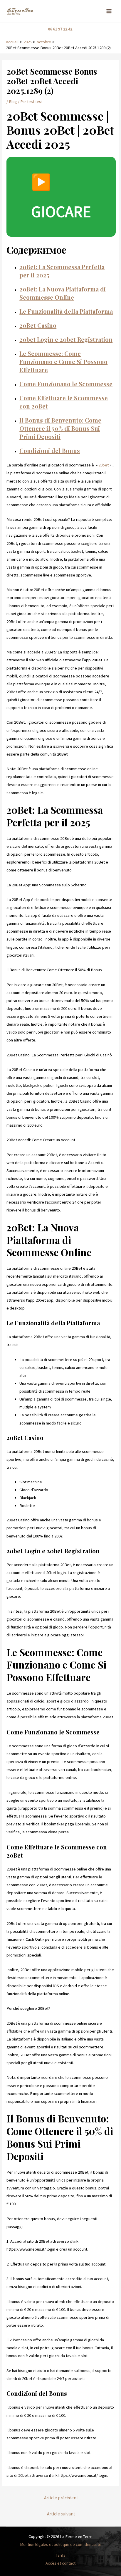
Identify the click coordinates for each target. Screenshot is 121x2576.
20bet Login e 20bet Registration (66, 339)
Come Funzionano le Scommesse (66, 384)
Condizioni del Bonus (50, 451)
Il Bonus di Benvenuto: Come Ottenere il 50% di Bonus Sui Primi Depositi (60, 428)
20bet (104, 465)
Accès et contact (60, 2563)
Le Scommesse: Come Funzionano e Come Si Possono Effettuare (63, 362)
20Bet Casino (38, 325)
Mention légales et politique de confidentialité (61, 2544)
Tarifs (61, 2555)
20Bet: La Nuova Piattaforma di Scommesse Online (63, 293)
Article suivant (61, 2514)
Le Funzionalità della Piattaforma (66, 311)
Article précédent (61, 2498)
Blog (13, 102)
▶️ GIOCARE (61, 197)
